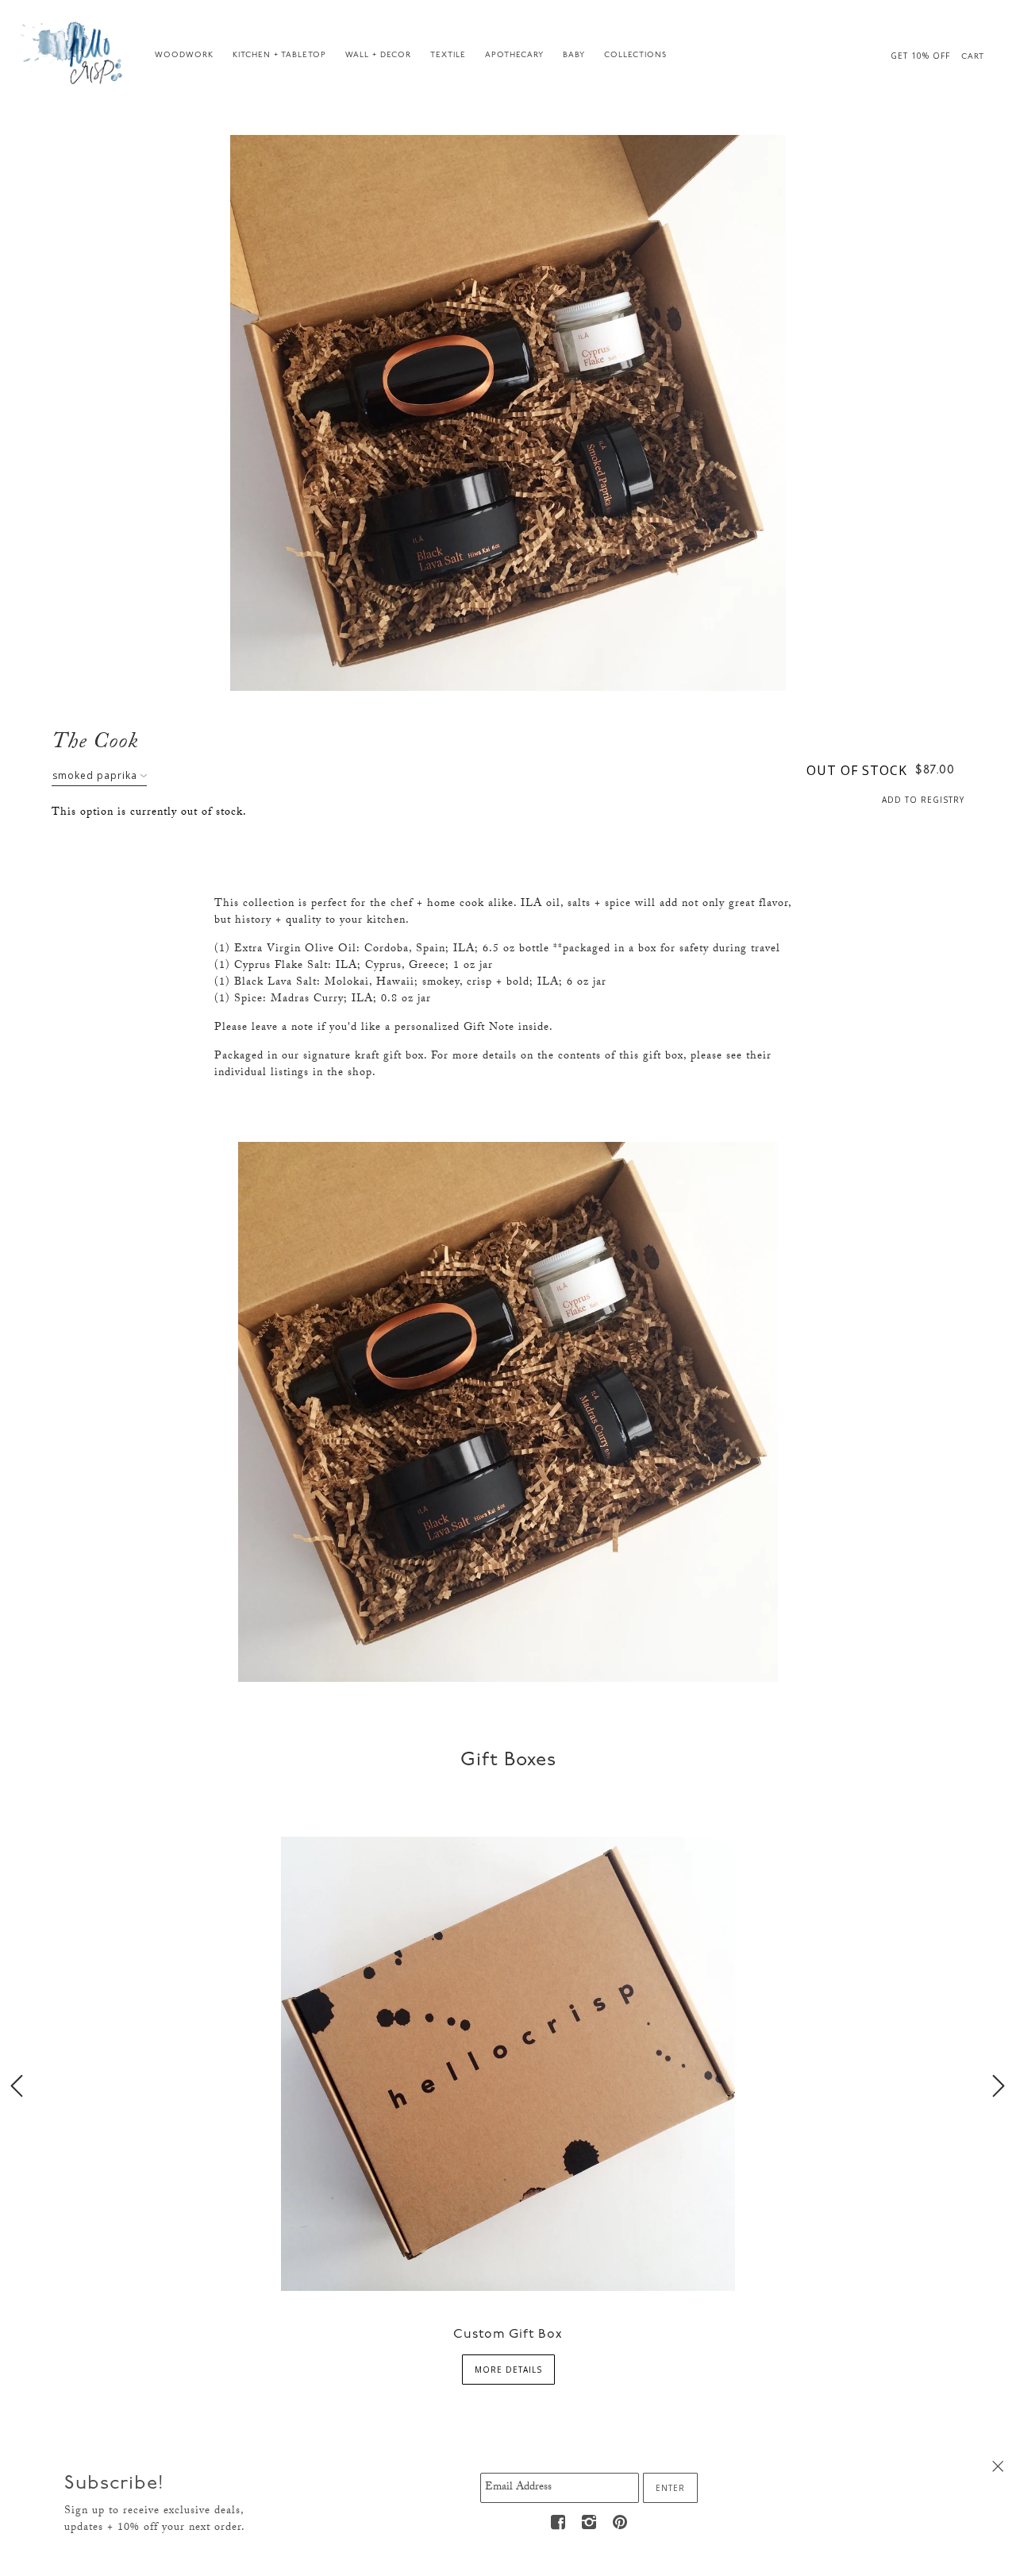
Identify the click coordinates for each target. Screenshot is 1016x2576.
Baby (574, 55)
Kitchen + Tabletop (279, 55)
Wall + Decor (378, 55)
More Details (508, 2370)
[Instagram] (589, 2522)
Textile (448, 55)
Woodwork (184, 55)
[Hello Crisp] (74, 52)
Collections (635, 55)
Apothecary (514, 55)
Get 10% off (920, 56)
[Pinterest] (620, 2522)
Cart (973, 57)
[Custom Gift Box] (508, 2062)
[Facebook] (558, 2522)
